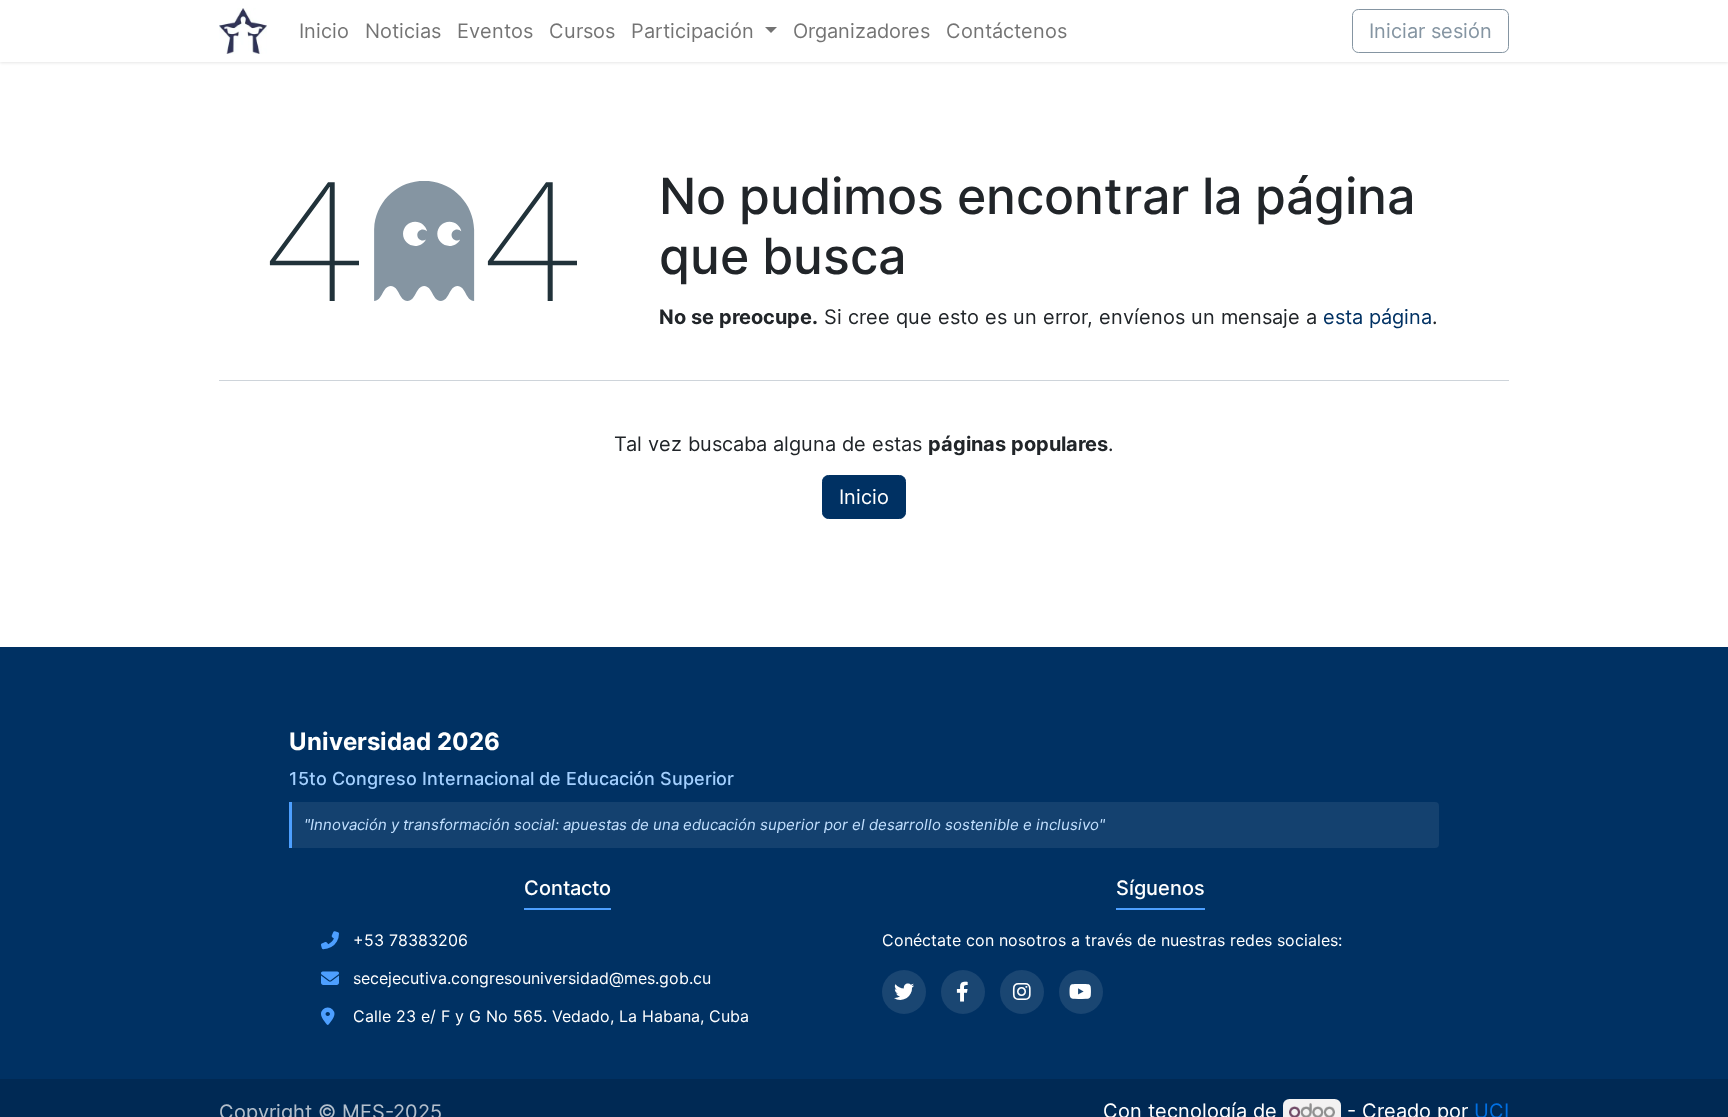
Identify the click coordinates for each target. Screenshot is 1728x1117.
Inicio (864, 497)
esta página (1377, 317)
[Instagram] (1022, 992)
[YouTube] (1081, 992)
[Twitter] (904, 992)
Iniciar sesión (1430, 31)
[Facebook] (963, 992)
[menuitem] (324, 31)
